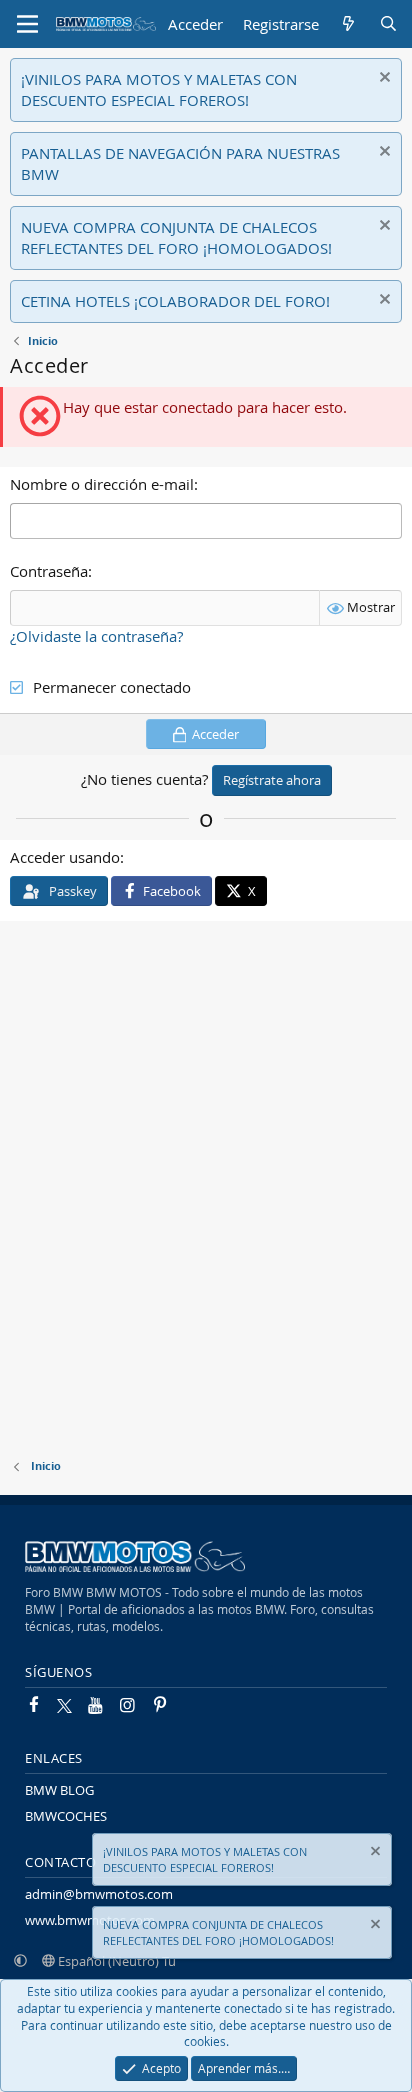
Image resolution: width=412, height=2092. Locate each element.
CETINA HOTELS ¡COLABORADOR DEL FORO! (175, 301)
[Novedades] (348, 24)
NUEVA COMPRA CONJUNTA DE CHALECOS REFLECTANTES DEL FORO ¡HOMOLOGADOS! (176, 237)
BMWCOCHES (66, 1816)
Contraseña (49, 571)
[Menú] (27, 24)
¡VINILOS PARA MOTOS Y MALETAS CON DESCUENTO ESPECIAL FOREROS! (159, 89)
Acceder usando (65, 857)
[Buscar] (388, 24)
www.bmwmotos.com (90, 1920)
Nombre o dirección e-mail (102, 484)
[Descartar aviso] (382, 79)
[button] (20, 1961)
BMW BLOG (59, 1790)
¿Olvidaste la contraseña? (96, 636)
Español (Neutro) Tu (115, 1961)
